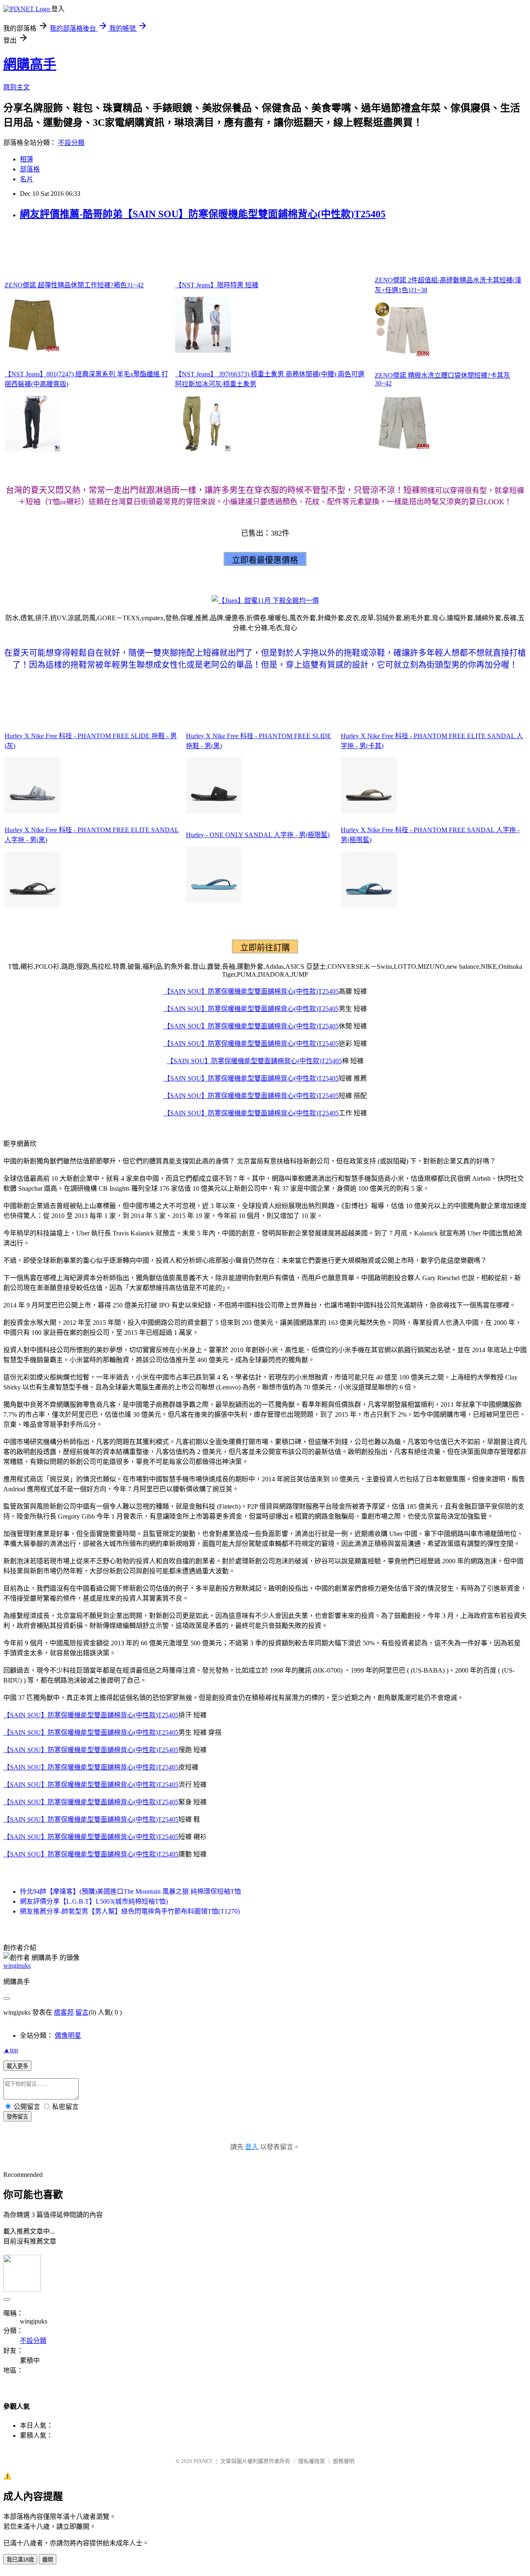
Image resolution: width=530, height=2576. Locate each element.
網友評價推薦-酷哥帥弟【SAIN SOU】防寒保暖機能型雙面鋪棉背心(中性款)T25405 (203, 214)
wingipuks (17, 1966)
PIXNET (203, 2461)
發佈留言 (17, 2117)
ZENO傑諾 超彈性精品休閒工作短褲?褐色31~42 (74, 285)
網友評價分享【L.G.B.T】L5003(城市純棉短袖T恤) (94, 1901)
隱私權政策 (312, 2461)
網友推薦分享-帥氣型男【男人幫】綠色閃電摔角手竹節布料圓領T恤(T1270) (130, 1911)
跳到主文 (17, 87)
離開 (48, 2560)
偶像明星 (68, 2036)
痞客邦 (64, 2012)
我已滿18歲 (20, 2560)
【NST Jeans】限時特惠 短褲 (217, 285)
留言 (82, 2012)
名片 (26, 179)
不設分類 (71, 143)
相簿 (26, 159)
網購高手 (30, 64)
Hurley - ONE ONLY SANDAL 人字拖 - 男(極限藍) (258, 835)
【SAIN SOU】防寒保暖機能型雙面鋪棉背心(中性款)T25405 (251, 991)
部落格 (30, 169)
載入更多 (17, 2066)
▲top (11, 2050)
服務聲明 (344, 2461)
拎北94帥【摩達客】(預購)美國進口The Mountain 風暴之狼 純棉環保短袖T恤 (130, 1891)
